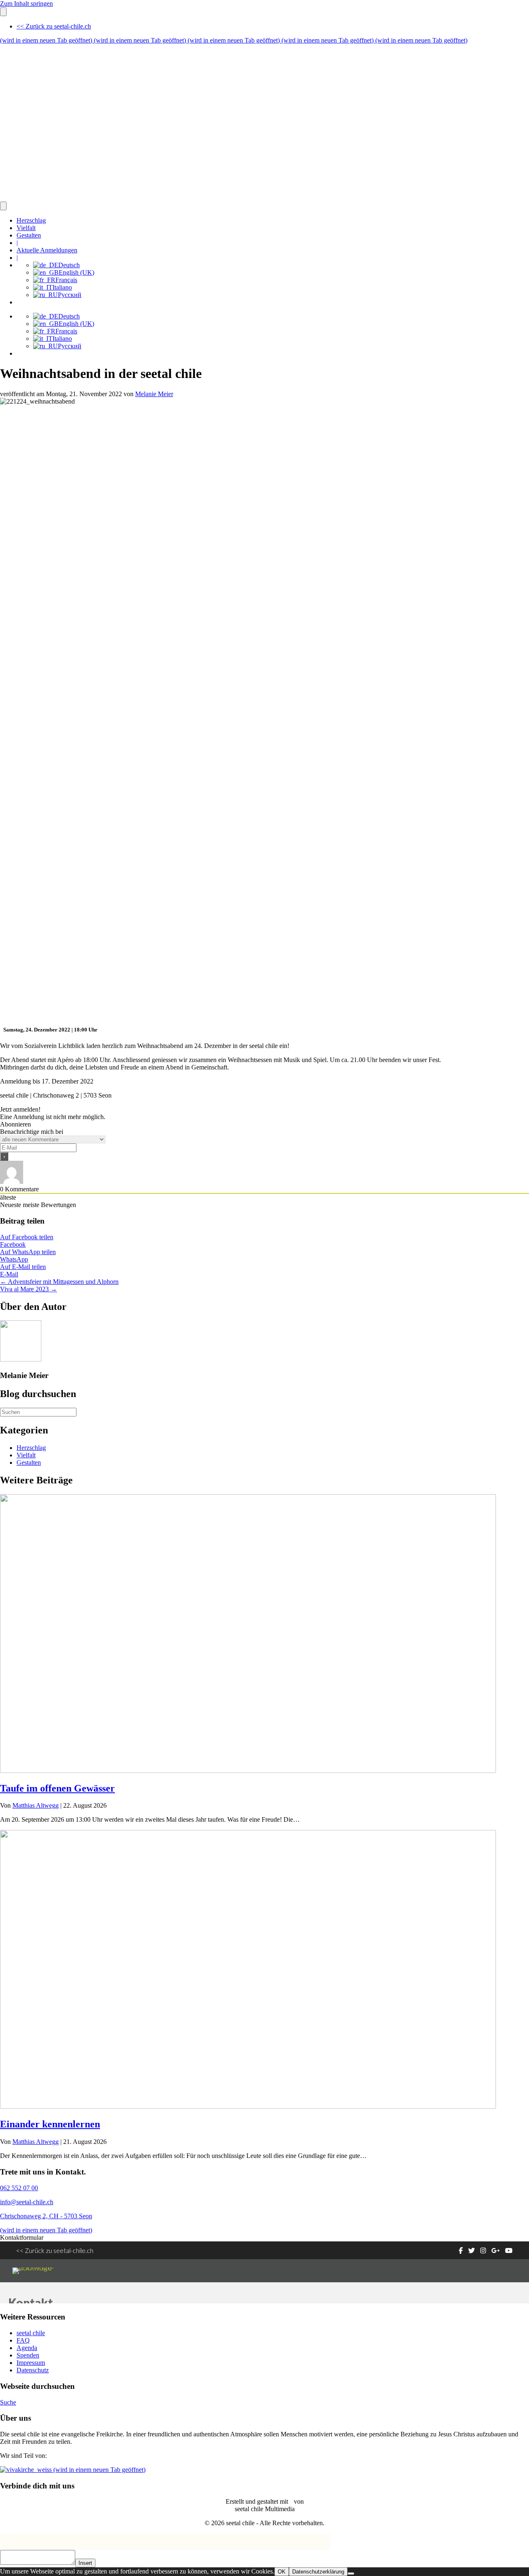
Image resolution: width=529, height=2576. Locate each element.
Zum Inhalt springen (26, 4)
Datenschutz (33, 2370)
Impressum (31, 2363)
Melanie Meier (154, 394)
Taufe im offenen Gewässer (57, 1788)
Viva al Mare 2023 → (29, 1289)
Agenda (27, 2348)
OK (282, 2572)
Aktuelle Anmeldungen (47, 250)
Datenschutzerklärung (318, 2572)
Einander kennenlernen (50, 2124)
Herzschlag (31, 220)
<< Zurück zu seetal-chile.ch (54, 26)
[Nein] (351, 2574)
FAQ (23, 2340)
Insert (85, 2563)
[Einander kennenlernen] (248, 2107)
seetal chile (31, 2333)
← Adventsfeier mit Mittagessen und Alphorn (59, 1282)
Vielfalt (26, 228)
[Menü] (3, 12)
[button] (20, 1109)
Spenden (28, 2355)
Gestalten (29, 235)
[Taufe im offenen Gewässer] (248, 1771)
